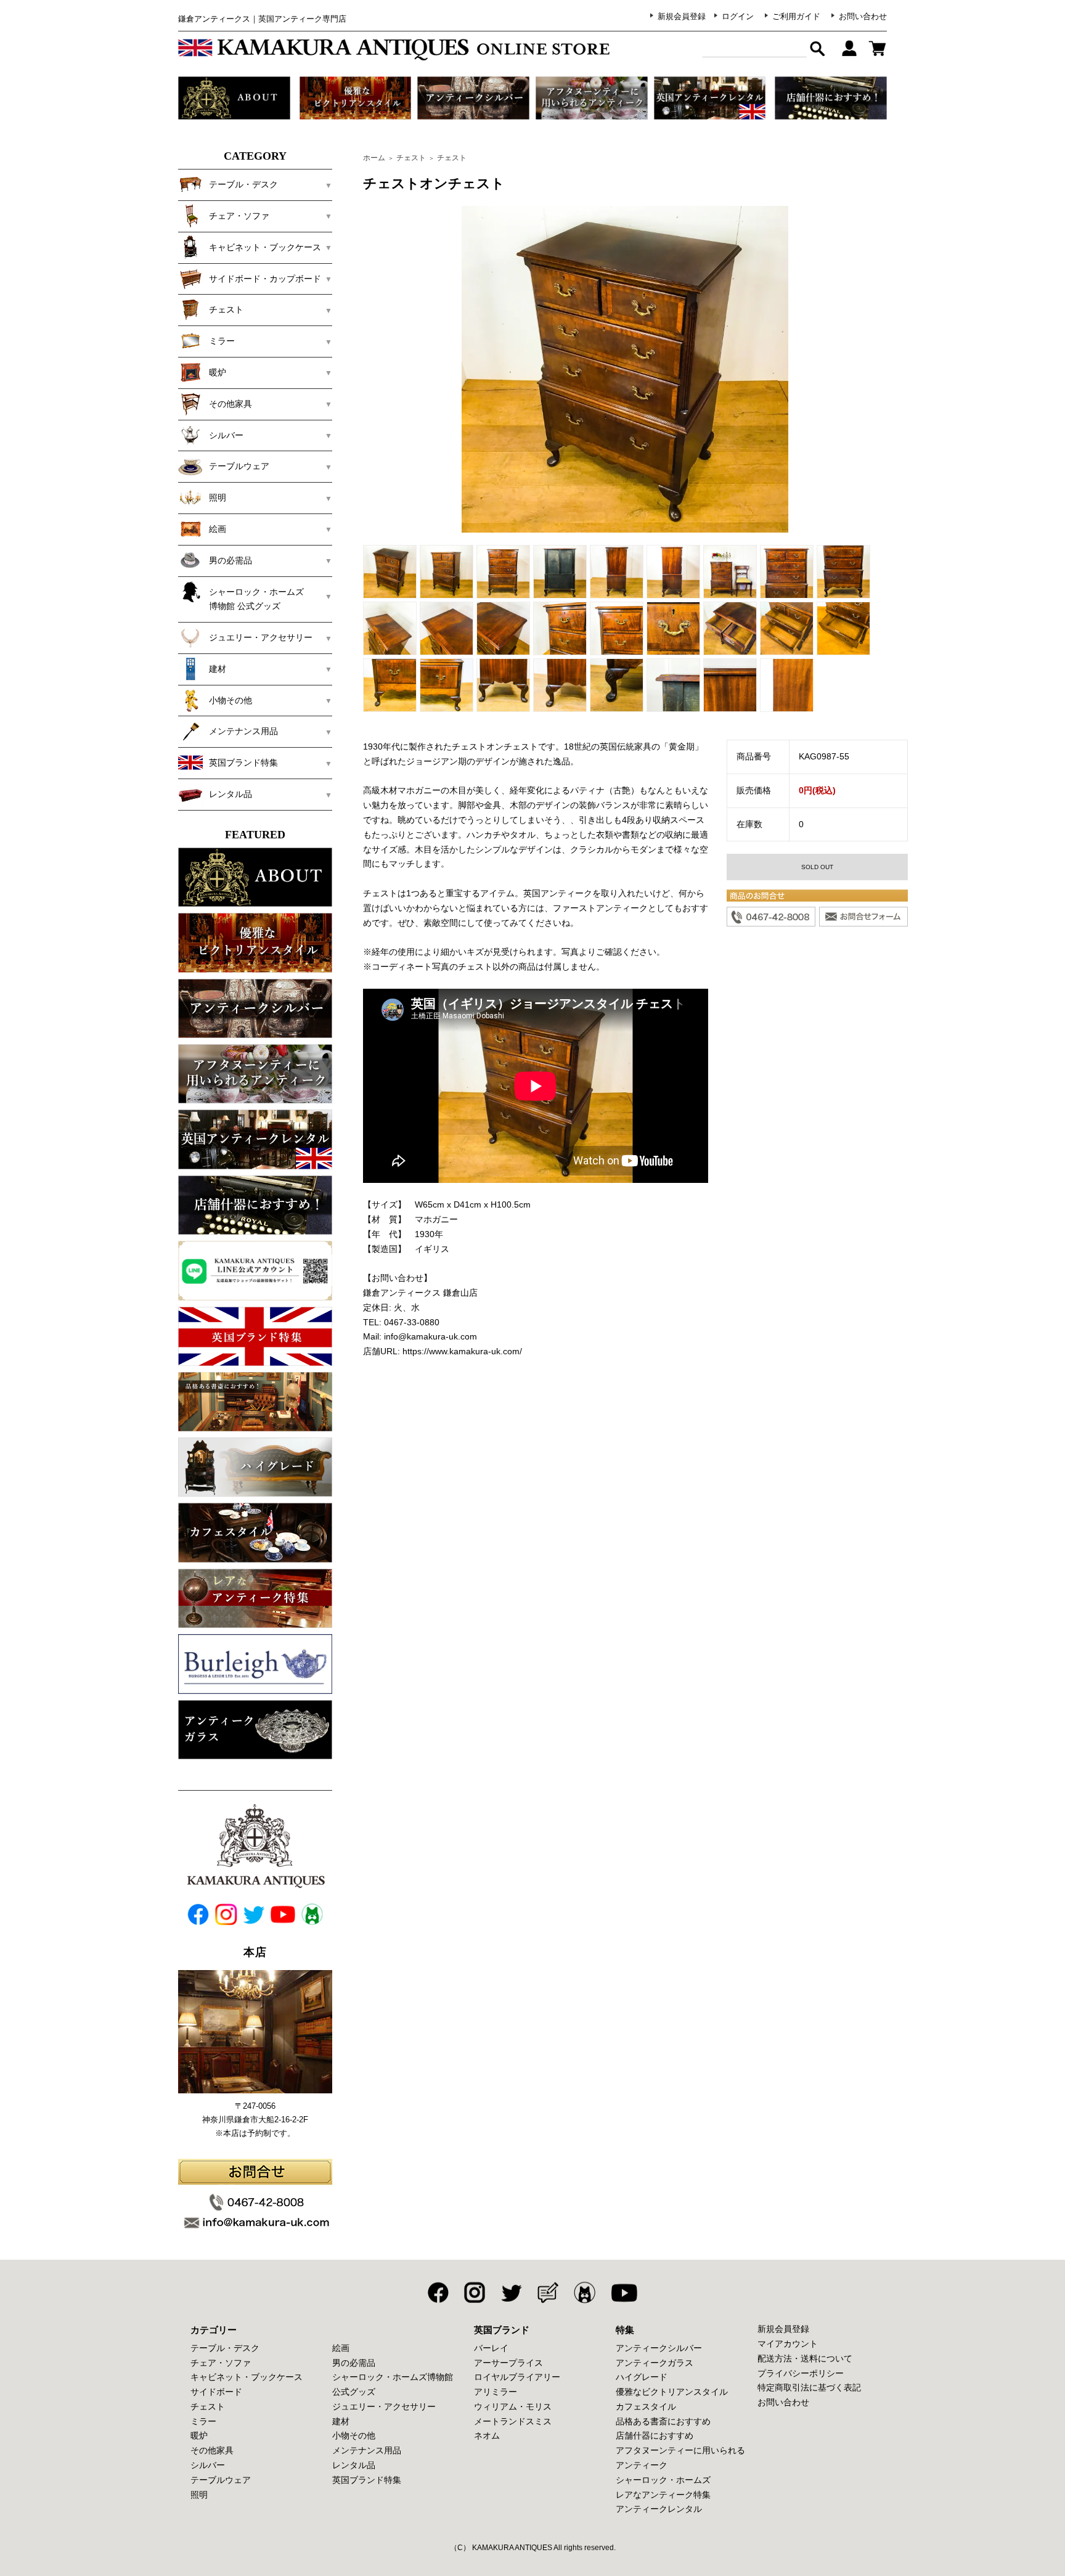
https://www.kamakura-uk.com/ (462, 1351)
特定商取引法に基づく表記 (809, 2387)
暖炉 (199, 2435)
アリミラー (496, 2392)
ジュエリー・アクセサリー (384, 2406)
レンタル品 (354, 2465)
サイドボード (216, 2392)
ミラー (203, 2421)
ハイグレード (642, 2377)
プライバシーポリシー (801, 2373)
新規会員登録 (682, 16)
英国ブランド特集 (367, 2480)
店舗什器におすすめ (655, 2435)
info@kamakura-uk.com (430, 1336)
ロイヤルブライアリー (517, 2377)
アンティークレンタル (659, 2509)
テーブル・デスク (225, 2348)
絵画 (341, 2348)
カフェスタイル (646, 2406)
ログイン (738, 16)
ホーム (374, 158)
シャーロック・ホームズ (663, 2480)
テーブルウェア (221, 2480)
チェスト (411, 158)
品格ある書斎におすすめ (663, 2421)
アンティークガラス (655, 2363)
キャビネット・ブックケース (247, 2377)
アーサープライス (508, 2363)
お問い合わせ (863, 16)
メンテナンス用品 (367, 2450)
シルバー (208, 2465)
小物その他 (354, 2435)
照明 (199, 2495)
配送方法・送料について (805, 2358)
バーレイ (491, 2348)
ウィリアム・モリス (513, 2406)
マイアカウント (788, 2344)
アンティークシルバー (659, 2348)
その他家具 (212, 2450)
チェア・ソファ (221, 2363)
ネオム (487, 2435)
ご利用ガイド (796, 16)
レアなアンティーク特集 (663, 2495)
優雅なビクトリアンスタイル (672, 2392)
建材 (341, 2421)
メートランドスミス (513, 2421)
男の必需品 (354, 2363)
